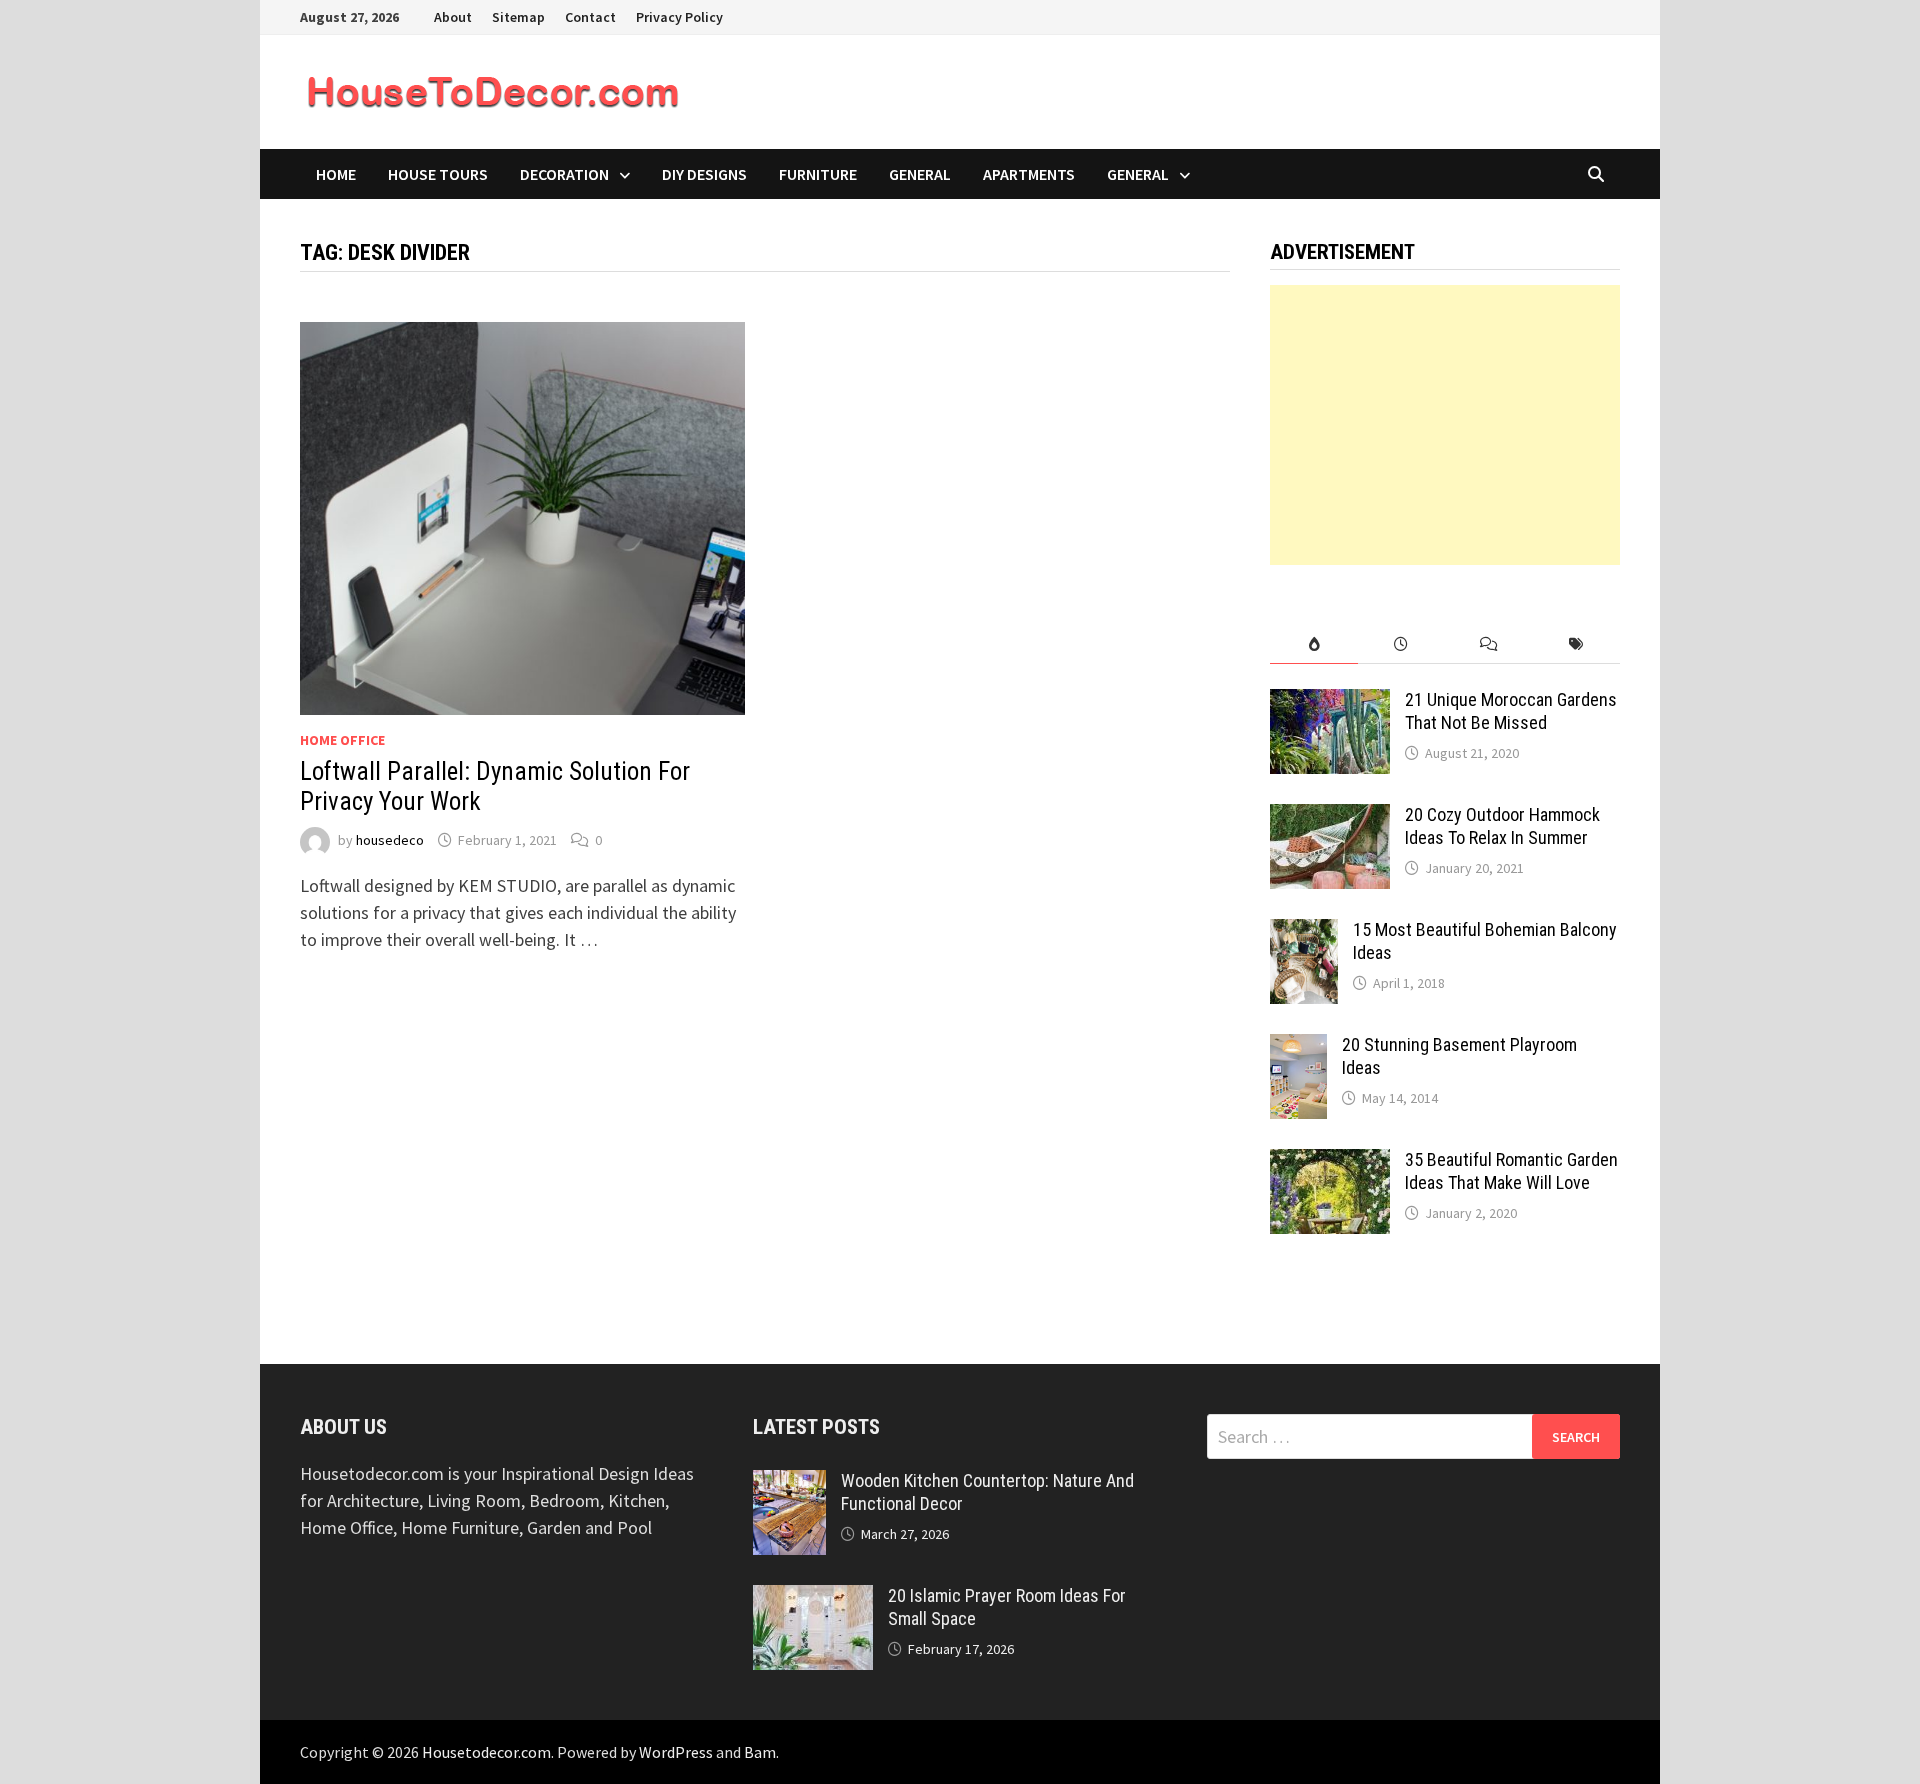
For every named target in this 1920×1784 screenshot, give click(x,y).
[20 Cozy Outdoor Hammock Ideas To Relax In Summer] (1330, 817)
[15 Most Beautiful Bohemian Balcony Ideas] (1304, 932)
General (920, 174)
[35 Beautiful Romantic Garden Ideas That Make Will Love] (1330, 1162)
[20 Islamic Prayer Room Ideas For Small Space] (813, 1598)
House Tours (438, 174)
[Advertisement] (1445, 425)
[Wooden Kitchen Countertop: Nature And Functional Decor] (789, 1483)
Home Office (342, 740)
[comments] (1488, 644)
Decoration (564, 174)
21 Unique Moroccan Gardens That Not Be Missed (1511, 711)
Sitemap (518, 17)
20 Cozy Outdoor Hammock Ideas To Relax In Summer (1502, 826)
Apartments (1029, 174)
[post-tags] (1576, 644)
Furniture (818, 174)
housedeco (390, 840)
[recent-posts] (1401, 644)
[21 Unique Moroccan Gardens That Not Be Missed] (1330, 702)
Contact (590, 17)
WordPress (676, 1752)
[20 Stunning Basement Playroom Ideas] (1298, 1047)
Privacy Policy (679, 17)
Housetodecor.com (486, 1752)
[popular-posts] (1313, 644)
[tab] (1313, 644)
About (453, 17)
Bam (760, 1752)
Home (336, 174)
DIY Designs (704, 174)
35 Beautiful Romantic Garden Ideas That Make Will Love (1511, 1171)
